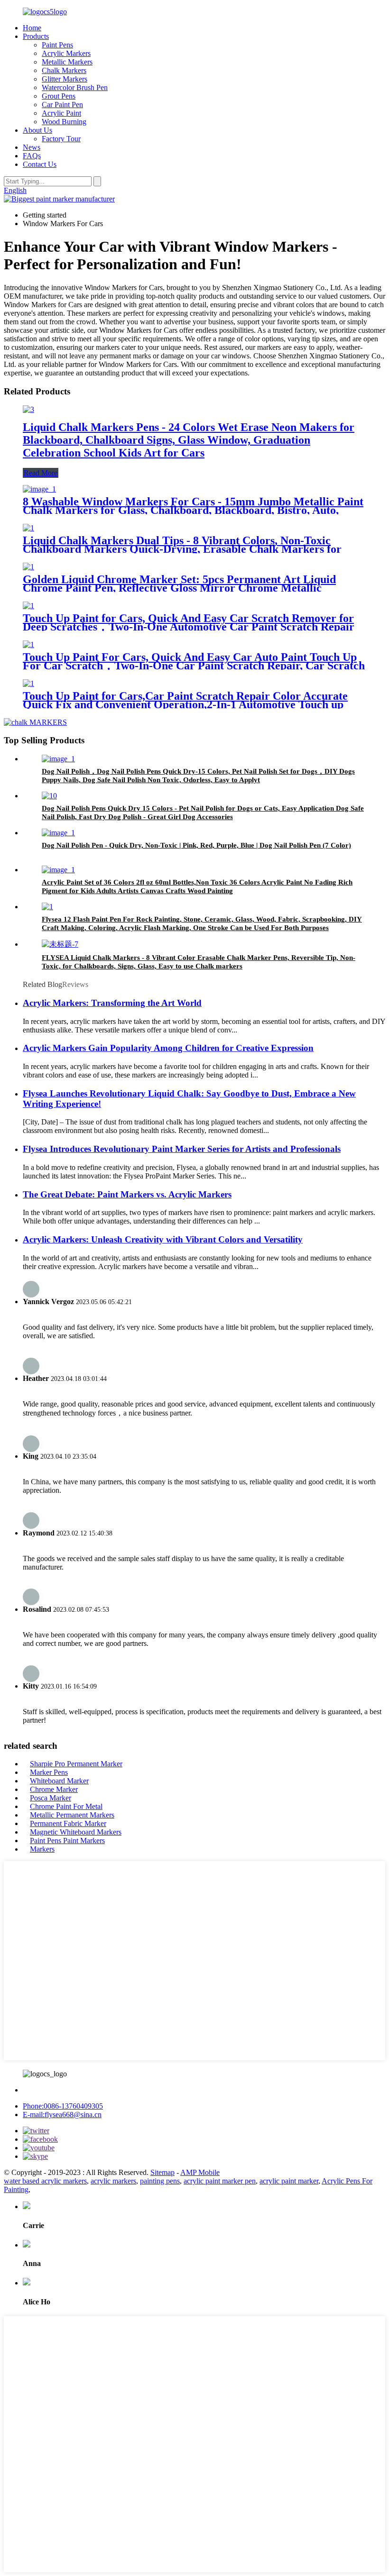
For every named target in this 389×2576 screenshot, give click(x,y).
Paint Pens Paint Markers (67, 1841)
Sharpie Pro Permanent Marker (76, 1764)
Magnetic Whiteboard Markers (76, 1832)
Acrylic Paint (61, 113)
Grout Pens (59, 96)
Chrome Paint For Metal (66, 1806)
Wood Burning (64, 122)
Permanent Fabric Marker (68, 1823)
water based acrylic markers (45, 2181)
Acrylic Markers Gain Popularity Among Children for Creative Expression (168, 1048)
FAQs (32, 156)
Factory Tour (61, 139)
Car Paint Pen (62, 105)
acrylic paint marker (289, 2181)
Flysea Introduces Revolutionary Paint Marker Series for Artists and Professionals (182, 1149)
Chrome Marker (54, 1789)
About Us (37, 130)
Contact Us (40, 164)
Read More (41, 473)
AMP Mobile (200, 2172)
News (32, 147)
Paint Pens (57, 45)
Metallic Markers (67, 62)
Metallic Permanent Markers (72, 1815)
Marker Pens (49, 1772)
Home (32, 28)
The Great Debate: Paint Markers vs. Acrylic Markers (127, 1194)
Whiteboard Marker (59, 1781)
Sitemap (162, 2172)
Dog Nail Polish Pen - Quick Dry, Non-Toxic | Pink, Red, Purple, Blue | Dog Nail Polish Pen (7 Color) (196, 845)
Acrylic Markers (66, 53)
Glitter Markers (65, 79)
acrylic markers (113, 2181)
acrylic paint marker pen (220, 2181)
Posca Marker (51, 1798)
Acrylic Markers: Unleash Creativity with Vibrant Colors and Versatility (163, 1239)
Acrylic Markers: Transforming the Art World (112, 1003)
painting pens (160, 2181)
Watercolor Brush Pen (75, 87)
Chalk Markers (64, 70)
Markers (42, 1849)
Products (36, 36)
